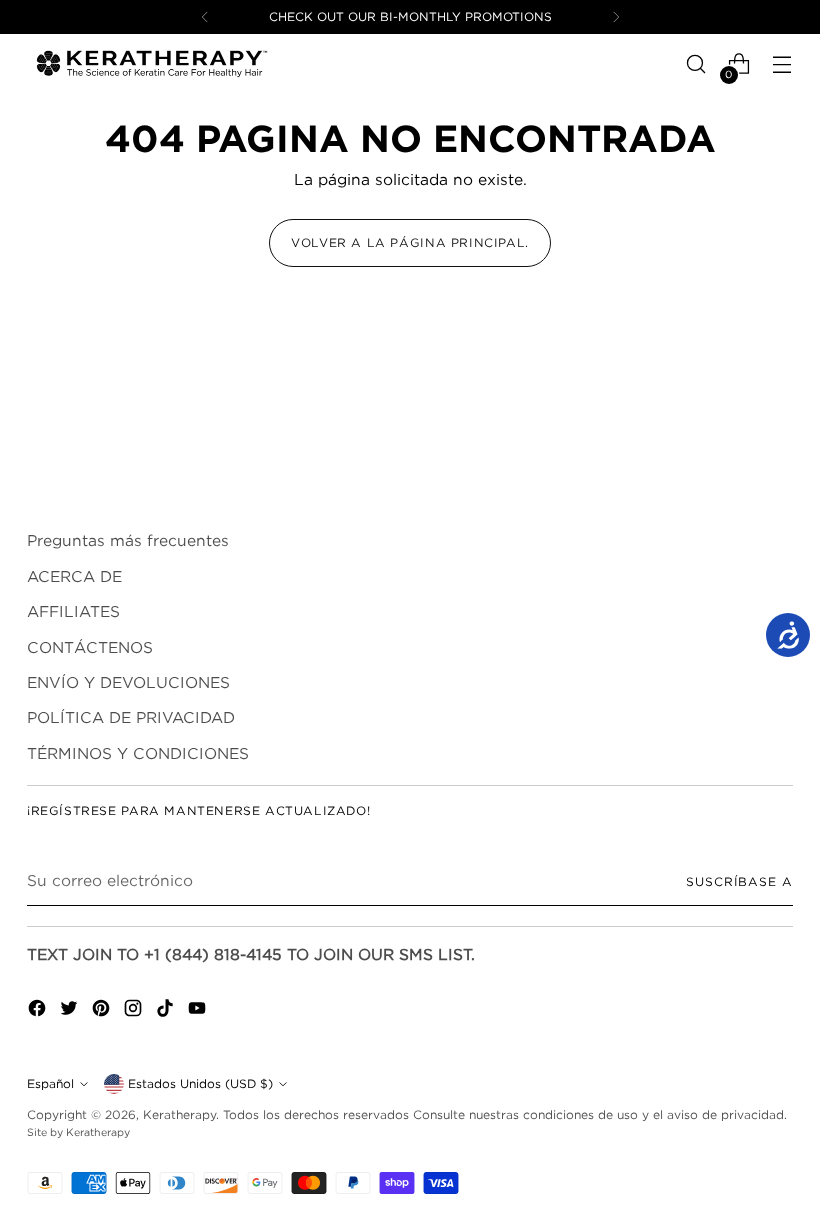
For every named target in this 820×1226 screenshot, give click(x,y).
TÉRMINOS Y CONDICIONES (138, 753)
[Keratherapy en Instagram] (135, 1011)
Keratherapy (179, 1114)
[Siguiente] (616, 17)
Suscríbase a (739, 881)
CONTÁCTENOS (90, 647)
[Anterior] (205, 17)
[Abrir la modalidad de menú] (782, 64)
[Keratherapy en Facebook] (39, 1011)
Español (50, 1083)
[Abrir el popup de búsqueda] (696, 64)
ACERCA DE (74, 576)
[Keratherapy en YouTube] (199, 1011)
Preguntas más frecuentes (128, 540)
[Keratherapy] (152, 64)
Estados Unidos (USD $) (200, 1083)
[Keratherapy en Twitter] (71, 1011)
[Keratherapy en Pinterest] (103, 1011)
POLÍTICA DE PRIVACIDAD (131, 717)
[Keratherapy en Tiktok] (167, 1011)
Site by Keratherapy (78, 1132)
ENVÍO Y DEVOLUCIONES (128, 682)
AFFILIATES (73, 611)
